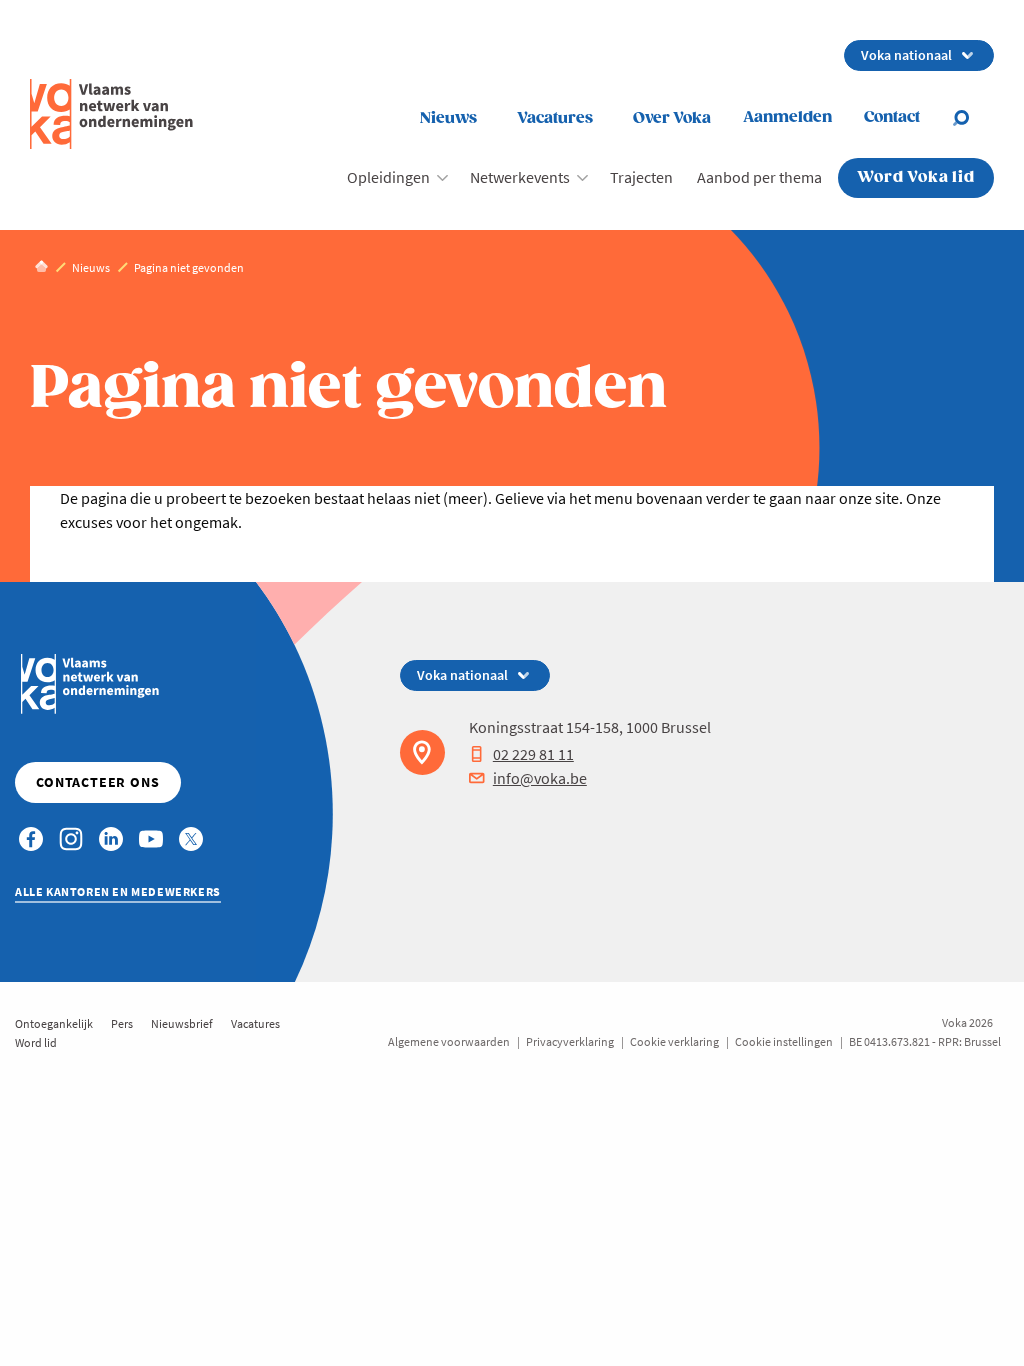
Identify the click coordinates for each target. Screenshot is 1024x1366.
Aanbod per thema (759, 177)
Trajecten (641, 177)
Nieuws (448, 118)
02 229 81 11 (533, 754)
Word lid (36, 1042)
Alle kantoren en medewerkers (118, 891)
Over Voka (672, 118)
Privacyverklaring (570, 1041)
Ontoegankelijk (54, 1023)
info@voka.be (540, 778)
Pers (122, 1023)
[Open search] (973, 118)
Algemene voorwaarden (449, 1041)
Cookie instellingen (784, 1041)
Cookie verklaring (674, 1041)
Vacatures (555, 118)
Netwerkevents (520, 177)
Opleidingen (388, 177)
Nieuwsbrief (182, 1023)
